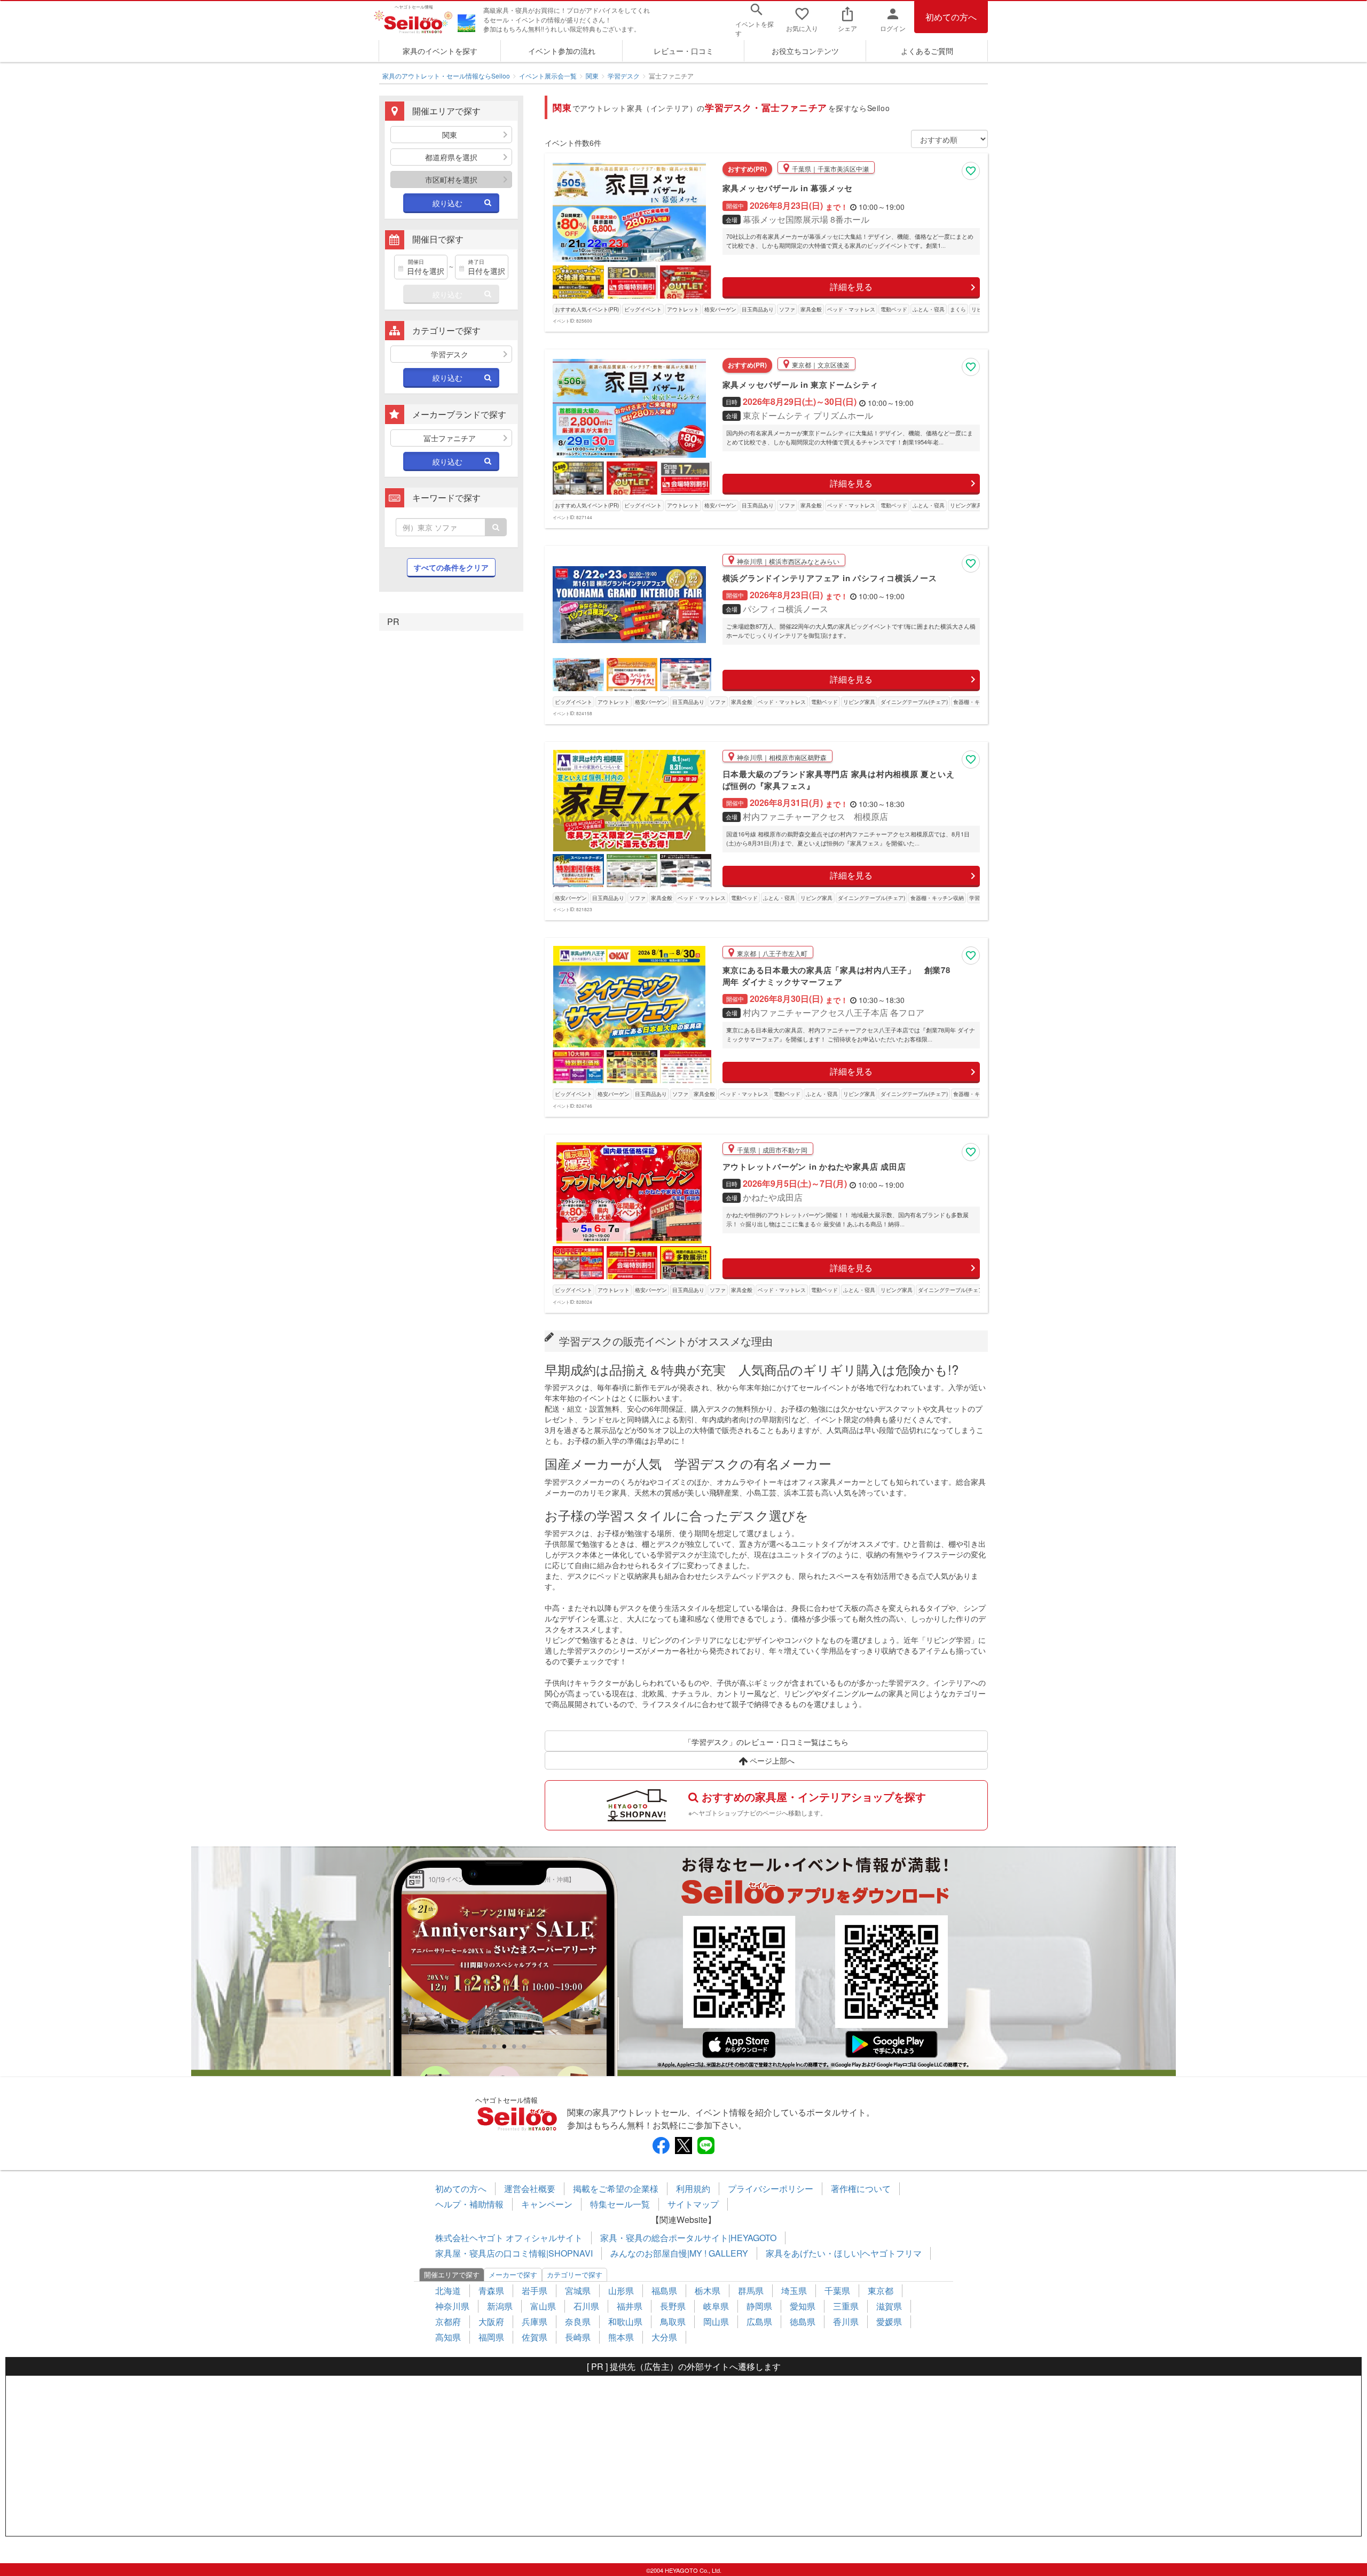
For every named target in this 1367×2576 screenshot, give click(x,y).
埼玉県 (794, 2291)
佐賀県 (535, 2337)
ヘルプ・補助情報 (469, 2204)
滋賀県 (889, 2306)
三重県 (846, 2306)
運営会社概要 (530, 2189)
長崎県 (578, 2337)
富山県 (543, 2306)
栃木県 (708, 2291)
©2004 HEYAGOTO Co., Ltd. (684, 2570)
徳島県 (803, 2321)
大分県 (664, 2337)
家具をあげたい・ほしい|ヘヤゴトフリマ (844, 2253)
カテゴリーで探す (575, 2274)
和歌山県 (625, 2321)
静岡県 (759, 2306)
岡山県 (716, 2321)
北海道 (448, 2291)
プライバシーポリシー (771, 2189)
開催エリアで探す (452, 2274)
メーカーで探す (513, 2274)
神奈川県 (452, 2306)
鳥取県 (673, 2321)
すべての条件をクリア (451, 567)
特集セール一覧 (620, 2204)
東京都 (881, 2291)
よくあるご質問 (927, 51)
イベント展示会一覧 (548, 76)
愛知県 (803, 2306)
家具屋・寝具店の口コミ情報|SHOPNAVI (514, 2253)
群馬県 (751, 2291)
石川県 (586, 2306)
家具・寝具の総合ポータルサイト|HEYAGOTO (688, 2238)
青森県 (491, 2291)
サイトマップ (693, 2204)
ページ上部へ (771, 1760)
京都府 (448, 2321)
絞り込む (447, 203)
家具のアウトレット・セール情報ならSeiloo (446, 76)
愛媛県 (889, 2321)
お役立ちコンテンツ (805, 51)
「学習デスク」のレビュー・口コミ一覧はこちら (766, 1742)
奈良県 (578, 2321)
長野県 (673, 2306)
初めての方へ (951, 17)
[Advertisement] (683, 2456)
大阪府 (491, 2321)
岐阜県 (716, 2306)
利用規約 (693, 2189)
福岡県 (491, 2337)
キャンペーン (547, 2204)
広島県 (759, 2321)
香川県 (846, 2321)
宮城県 (578, 2291)
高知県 (448, 2337)
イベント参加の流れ (562, 51)
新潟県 (500, 2306)
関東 (592, 76)
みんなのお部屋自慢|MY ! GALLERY (679, 2253)
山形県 (621, 2291)
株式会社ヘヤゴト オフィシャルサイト (509, 2238)
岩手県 (535, 2291)
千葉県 (837, 2291)
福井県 (630, 2306)
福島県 (664, 2291)
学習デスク (624, 76)
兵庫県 (535, 2321)
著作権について (861, 2189)
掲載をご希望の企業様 (616, 2189)
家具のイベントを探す (440, 51)
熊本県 (621, 2337)
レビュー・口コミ (683, 51)
